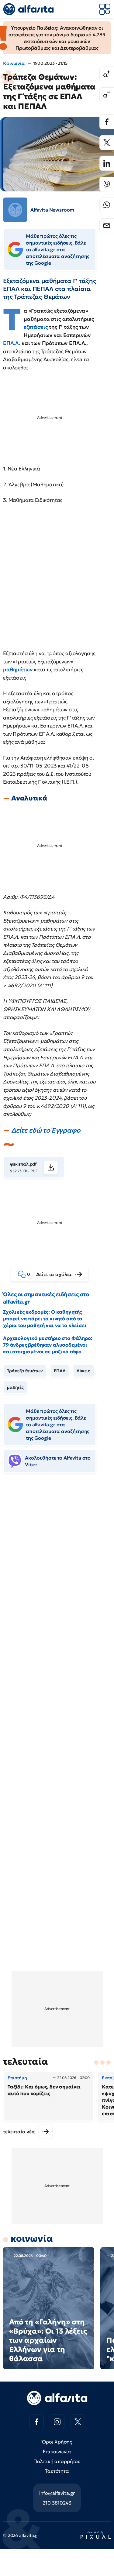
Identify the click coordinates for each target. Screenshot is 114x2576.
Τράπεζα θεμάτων (25, 1371)
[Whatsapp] (107, 205)
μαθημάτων (18, 669)
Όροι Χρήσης (57, 2442)
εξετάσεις (36, 327)
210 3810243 (57, 2503)
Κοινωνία (14, 63)
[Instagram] (57, 2422)
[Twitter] (107, 143)
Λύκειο (84, 1371)
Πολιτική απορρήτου (57, 2461)
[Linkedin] (107, 163)
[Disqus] (57, 1572)
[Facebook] (107, 122)
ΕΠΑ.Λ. (12, 343)
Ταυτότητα (57, 2471)
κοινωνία (32, 2239)
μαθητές (15, 1387)
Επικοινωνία (57, 2451)
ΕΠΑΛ (60, 1371)
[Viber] (107, 184)
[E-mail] (107, 226)
